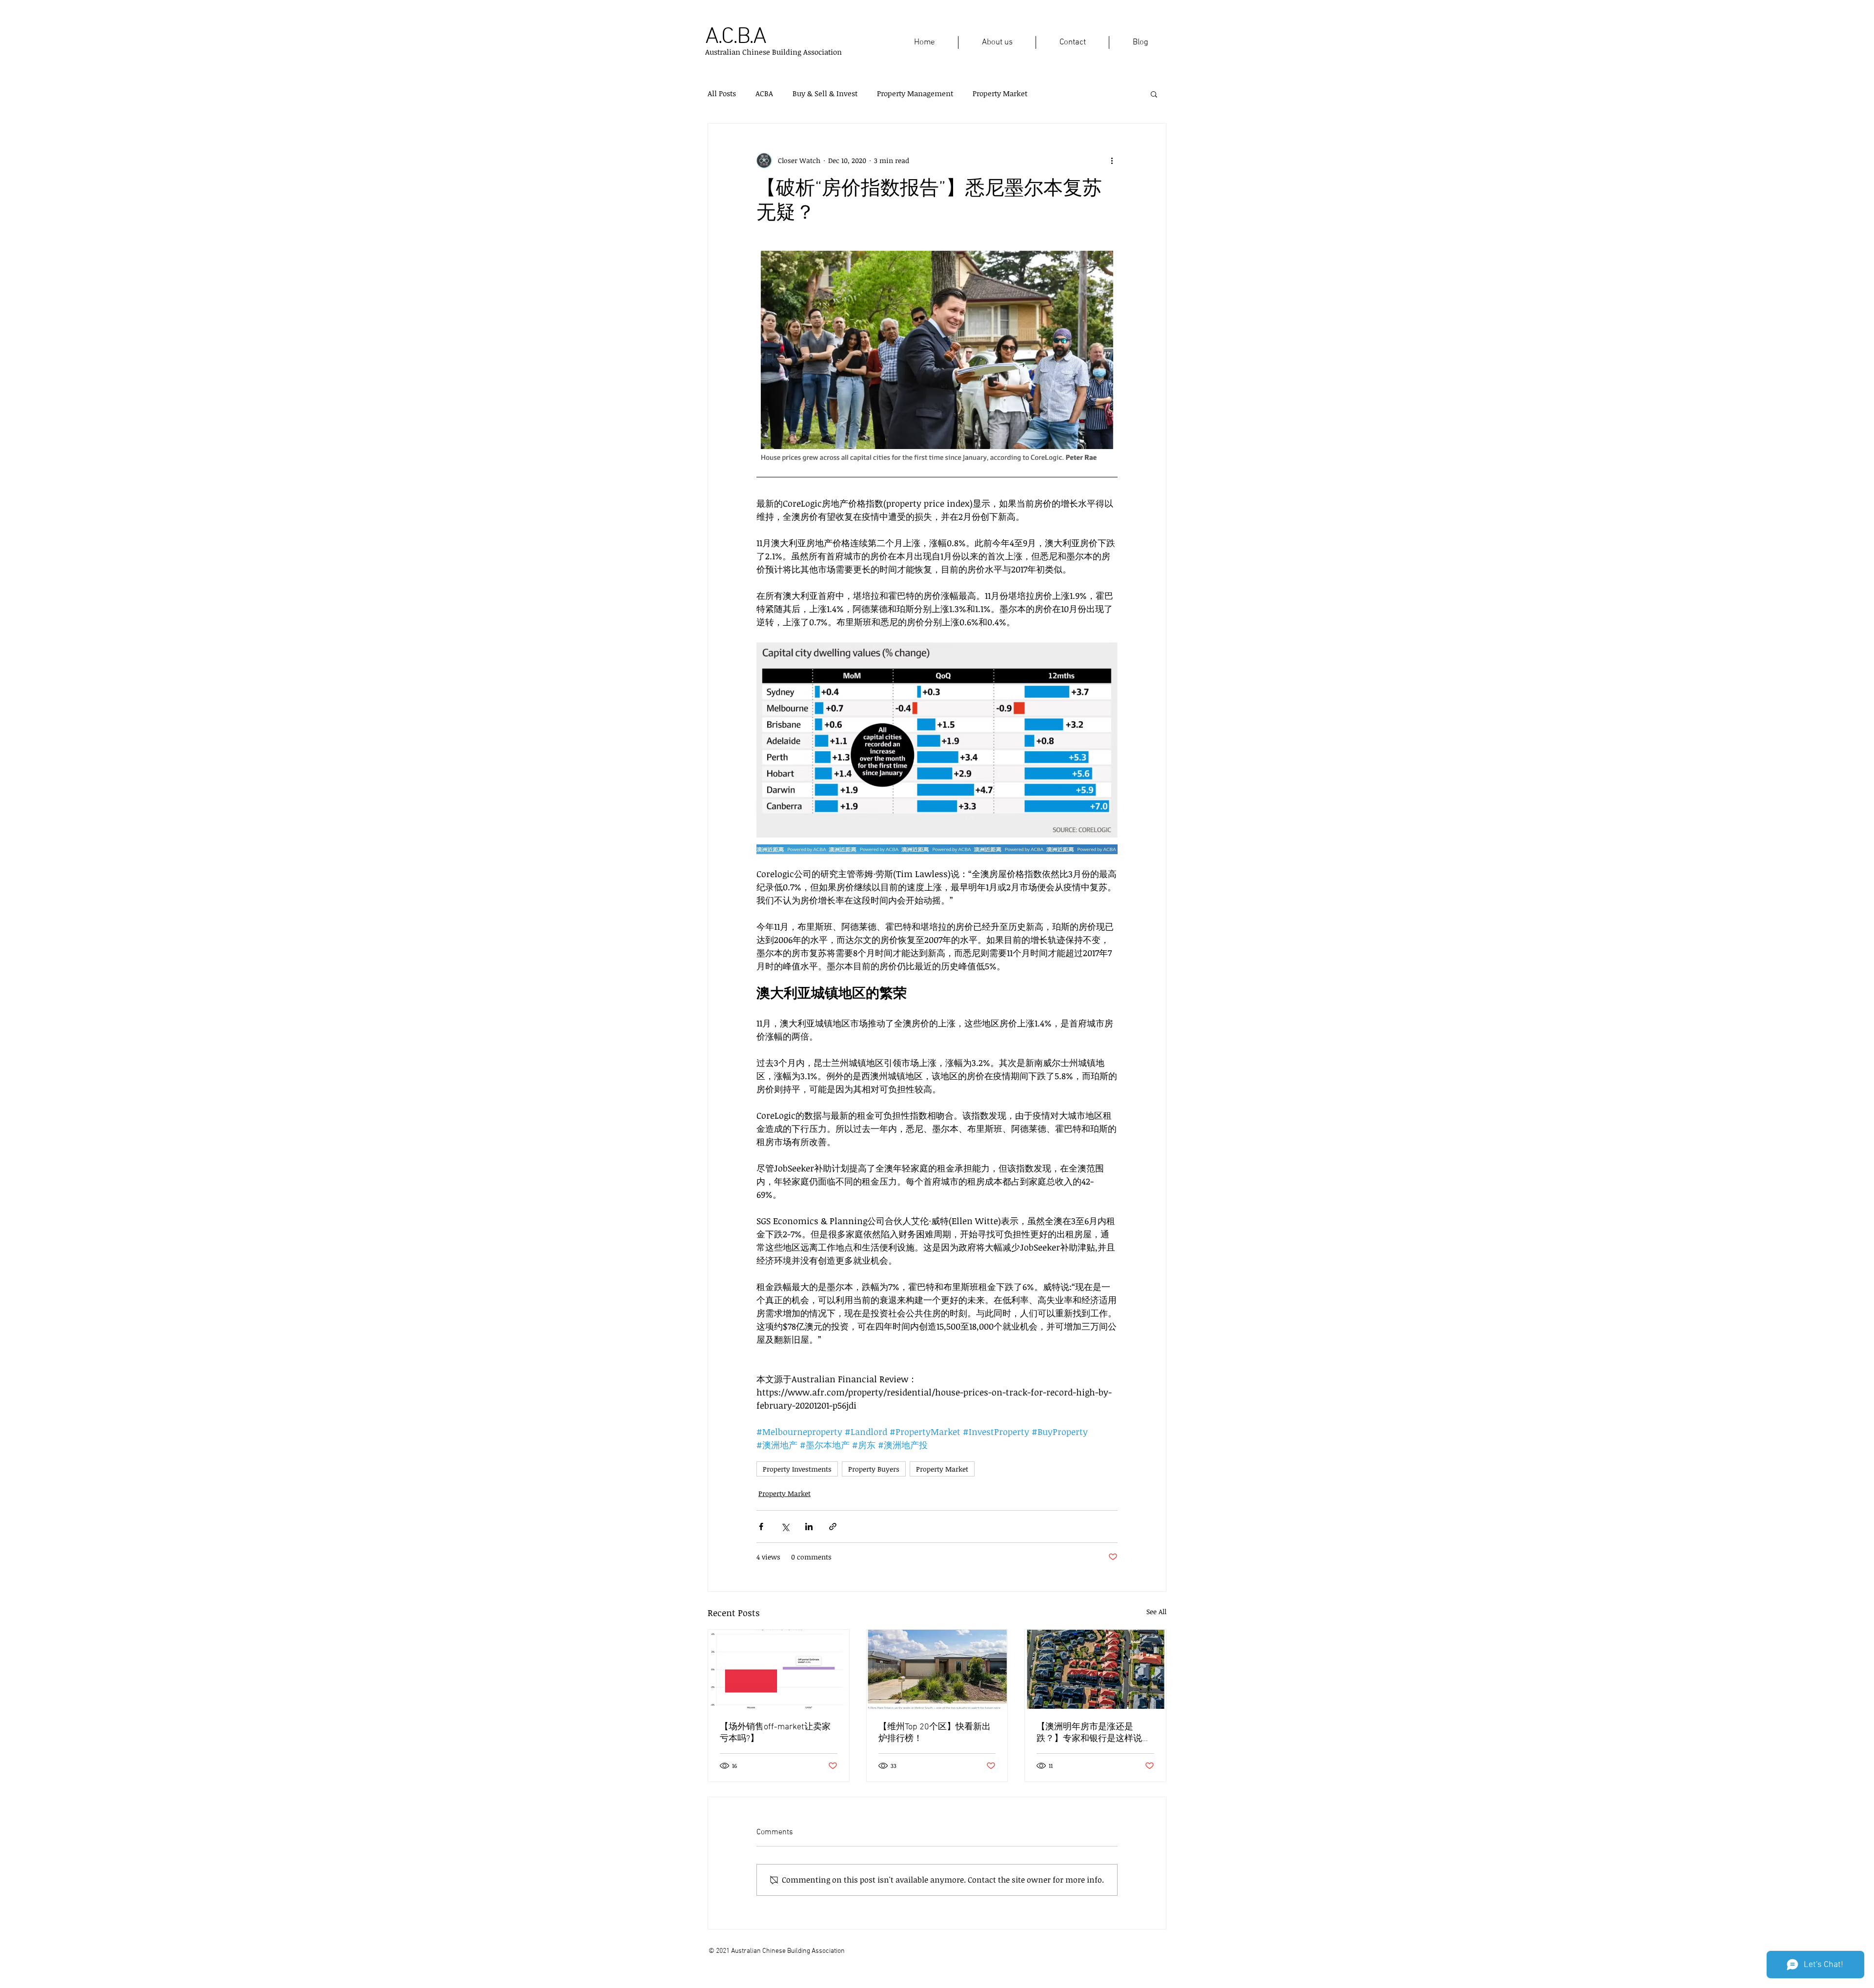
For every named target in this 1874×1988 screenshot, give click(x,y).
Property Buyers (874, 1469)
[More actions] (1112, 161)
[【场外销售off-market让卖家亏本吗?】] (779, 1669)
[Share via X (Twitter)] (785, 1527)
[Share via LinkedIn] (809, 1527)
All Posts (722, 93)
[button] (1154, 94)
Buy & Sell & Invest (825, 93)
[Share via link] (833, 1527)
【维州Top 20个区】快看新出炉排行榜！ (935, 1733)
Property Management (915, 93)
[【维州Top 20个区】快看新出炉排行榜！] (937, 1669)
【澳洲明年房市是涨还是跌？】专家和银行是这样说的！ (1089, 1733)
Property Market (1000, 93)
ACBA (764, 93)
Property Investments (797, 1469)
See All (1156, 1611)
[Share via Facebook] (761, 1527)
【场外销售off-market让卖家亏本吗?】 (775, 1733)
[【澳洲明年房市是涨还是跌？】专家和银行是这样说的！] (1095, 1669)
